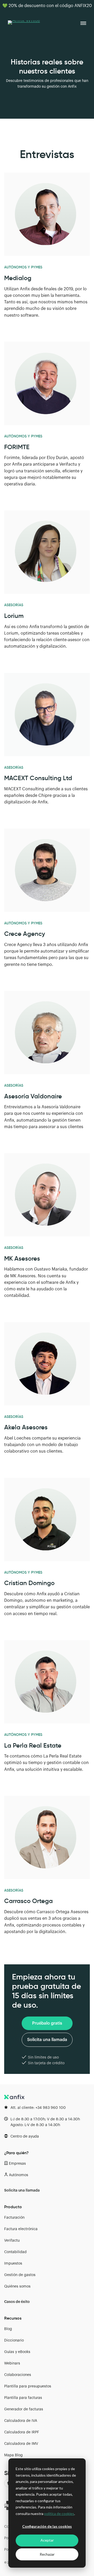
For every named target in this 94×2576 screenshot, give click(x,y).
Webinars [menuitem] (12, 2363)
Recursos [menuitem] (13, 2318)
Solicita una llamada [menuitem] (22, 2190)
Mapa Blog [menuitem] (13, 2455)
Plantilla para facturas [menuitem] (23, 2398)
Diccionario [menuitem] (14, 2340)
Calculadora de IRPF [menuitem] (22, 2432)
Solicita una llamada (47, 2040)
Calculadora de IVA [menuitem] (21, 2421)
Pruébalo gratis (47, 2023)
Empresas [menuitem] (17, 2164)
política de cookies (59, 2514)
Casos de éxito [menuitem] (17, 2302)
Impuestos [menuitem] (13, 2264)
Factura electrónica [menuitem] (21, 2229)
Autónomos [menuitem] (19, 2175)
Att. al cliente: (38, 2108)
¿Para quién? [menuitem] (16, 2153)
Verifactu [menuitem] (12, 2241)
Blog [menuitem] (8, 2329)
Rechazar (47, 2554)
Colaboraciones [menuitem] (18, 2375)
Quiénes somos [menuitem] (17, 2286)
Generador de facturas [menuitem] (24, 2409)
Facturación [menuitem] (14, 2218)
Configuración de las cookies (47, 2526)
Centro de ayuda (25, 2136)
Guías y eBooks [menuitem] (17, 2352)
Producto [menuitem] (13, 2207)
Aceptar (47, 2540)
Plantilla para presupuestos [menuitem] (28, 2386)
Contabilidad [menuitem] (15, 2252)
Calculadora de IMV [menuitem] (21, 2444)
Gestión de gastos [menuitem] (20, 2275)
